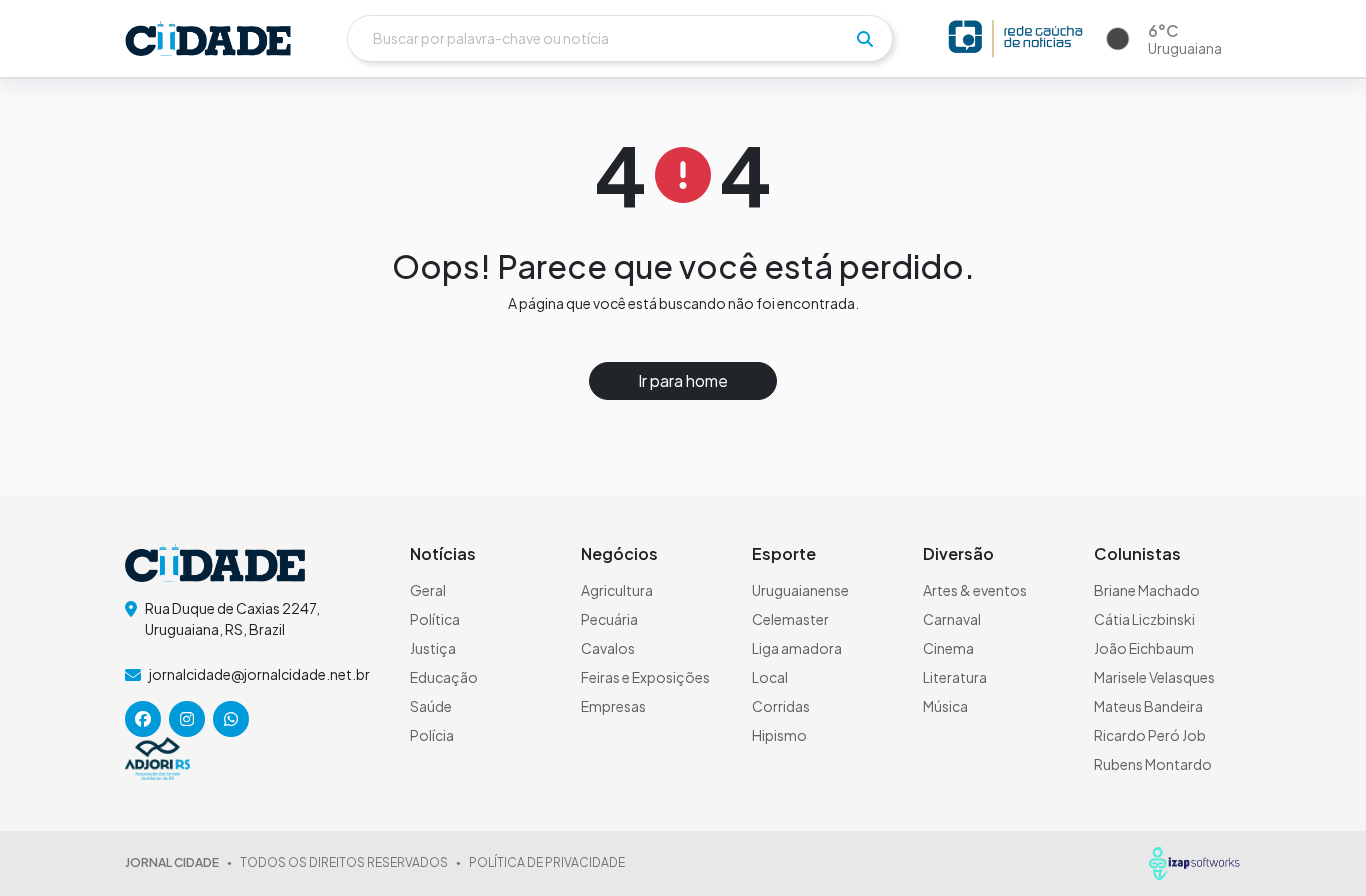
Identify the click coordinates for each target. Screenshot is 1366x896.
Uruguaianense (800, 590)
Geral (428, 590)
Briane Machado (1147, 590)
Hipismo (779, 735)
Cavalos (608, 648)
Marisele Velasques (1154, 677)
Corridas (781, 706)
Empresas (613, 706)
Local (770, 677)
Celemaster (790, 619)
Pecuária (609, 619)
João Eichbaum (1144, 648)
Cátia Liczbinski (1144, 619)
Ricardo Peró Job (1150, 735)
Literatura (955, 677)
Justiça (433, 648)
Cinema (948, 648)
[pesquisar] (865, 39)
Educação (444, 677)
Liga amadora (797, 648)
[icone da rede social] (143, 719)
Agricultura (617, 590)
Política (435, 619)
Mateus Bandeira (1148, 706)
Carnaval (952, 619)
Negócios (619, 553)
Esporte (784, 553)
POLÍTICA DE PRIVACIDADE (547, 862)
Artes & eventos (975, 590)
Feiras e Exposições (645, 677)
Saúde (431, 706)
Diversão (958, 553)
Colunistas (1137, 553)
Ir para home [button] (683, 380)
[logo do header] (208, 38)
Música (945, 706)
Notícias (443, 553)
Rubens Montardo (1153, 764)
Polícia (432, 735)
